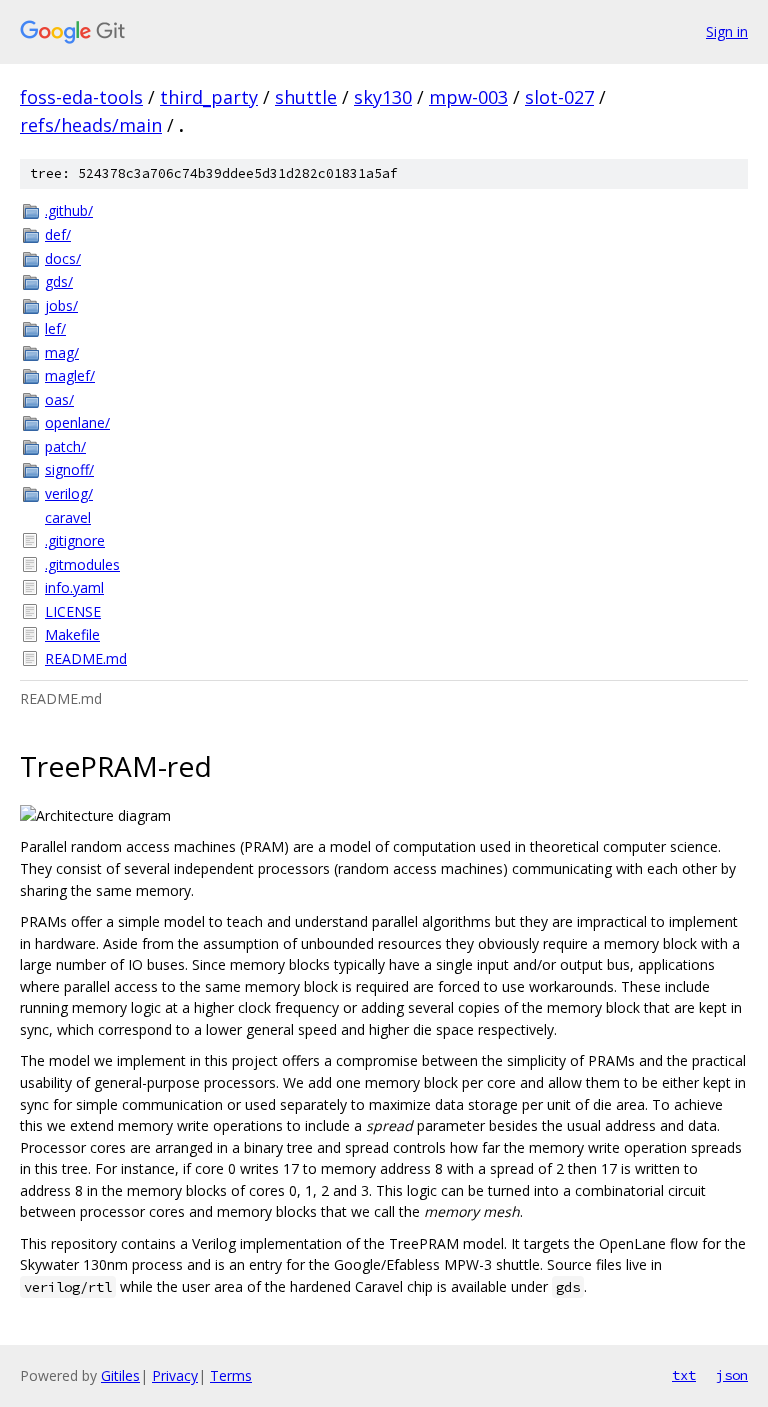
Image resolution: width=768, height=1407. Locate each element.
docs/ (63, 258)
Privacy (175, 1375)
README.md (86, 658)
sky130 (383, 97)
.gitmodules (82, 564)
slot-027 (559, 97)
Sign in (727, 31)
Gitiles (120, 1375)
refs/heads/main (91, 125)
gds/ (59, 281)
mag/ (62, 352)
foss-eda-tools (81, 97)
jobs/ (61, 305)
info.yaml (74, 587)
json (732, 1375)
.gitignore (75, 540)
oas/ (59, 399)
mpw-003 (468, 97)
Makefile (72, 634)
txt (684, 1375)
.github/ (69, 210)
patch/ (65, 446)
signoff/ (69, 469)
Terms (231, 1375)
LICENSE (73, 611)
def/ (58, 234)
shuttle (306, 97)
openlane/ (77, 422)
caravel (68, 517)
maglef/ (70, 375)
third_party (209, 97)
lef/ (55, 328)
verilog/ (69, 493)
